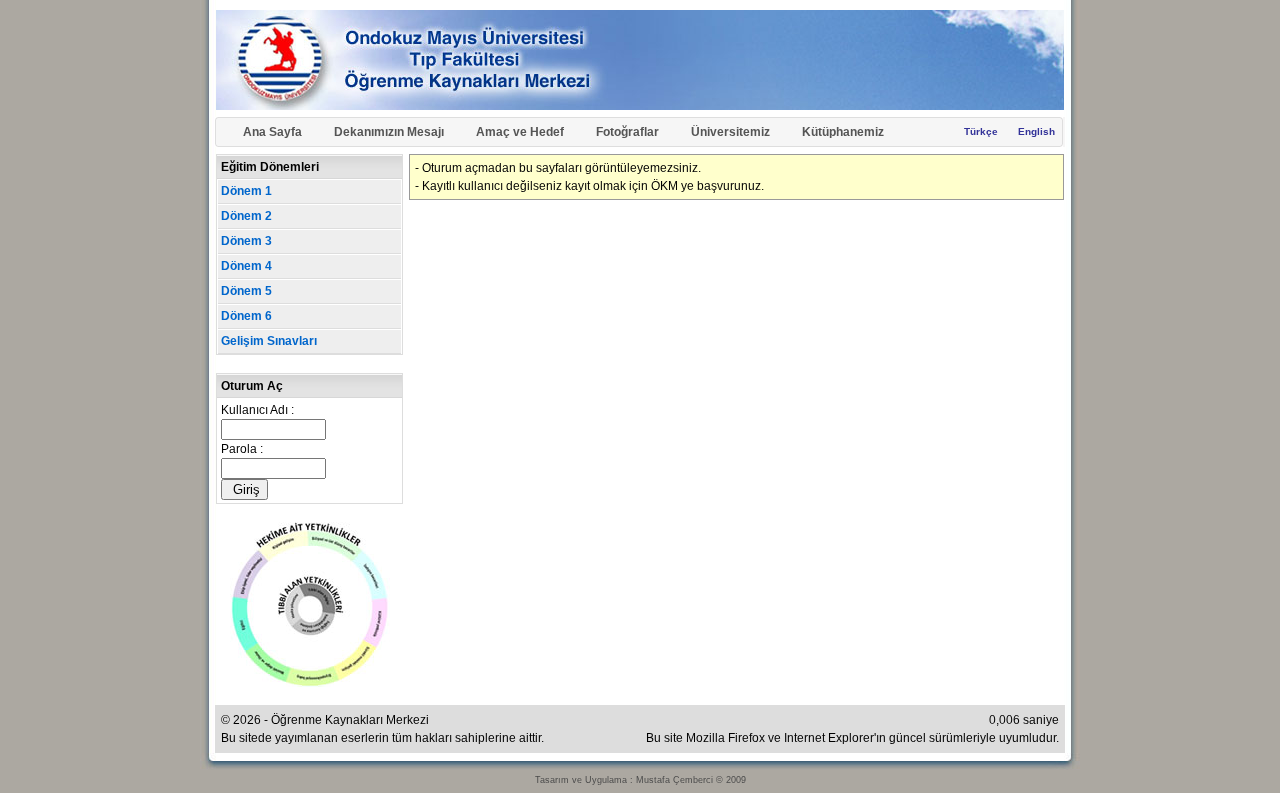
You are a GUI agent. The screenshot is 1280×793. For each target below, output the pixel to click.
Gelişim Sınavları (269, 341)
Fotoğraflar (627, 132)
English (1036, 131)
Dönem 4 (246, 266)
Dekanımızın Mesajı (389, 132)
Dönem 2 (246, 216)
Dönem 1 (246, 191)
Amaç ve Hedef (520, 132)
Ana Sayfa (272, 132)
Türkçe (981, 131)
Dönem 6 (246, 316)
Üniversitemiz (730, 132)
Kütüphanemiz (843, 132)
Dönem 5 (246, 291)
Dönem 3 (246, 241)
